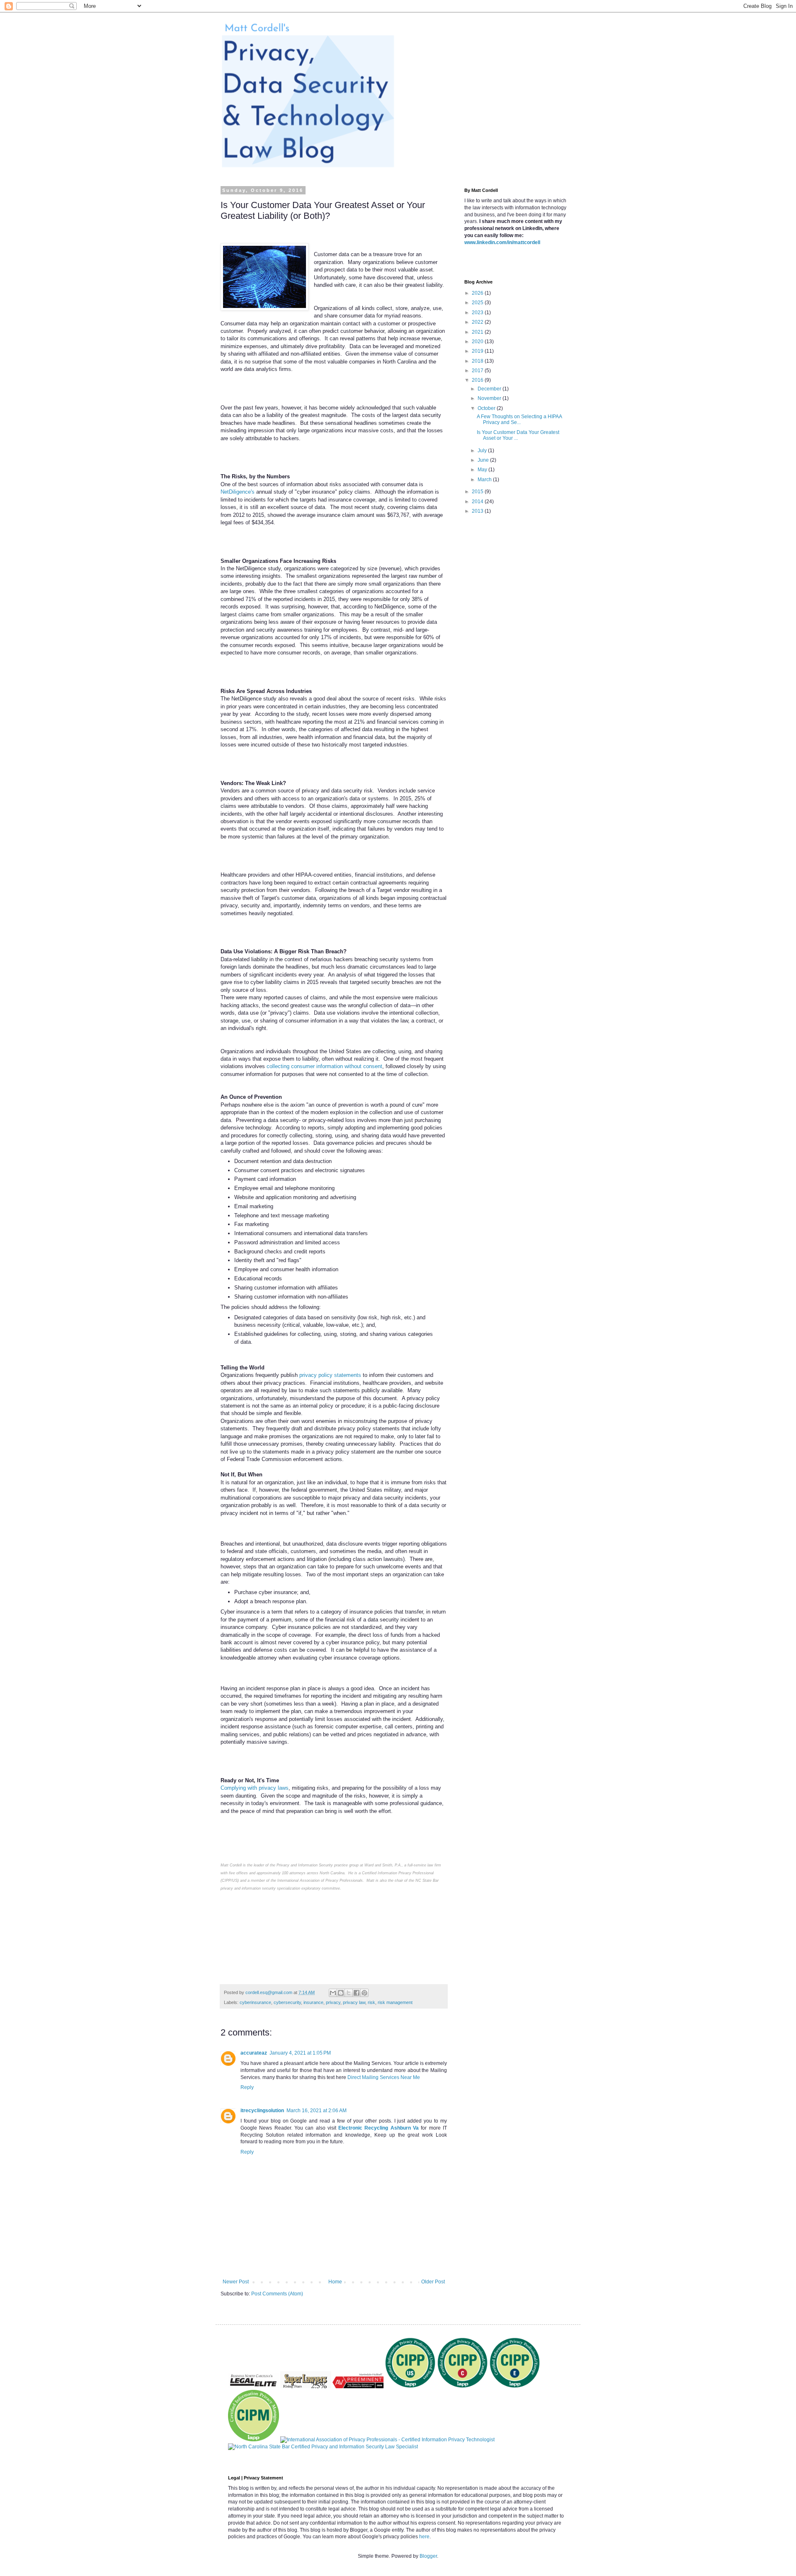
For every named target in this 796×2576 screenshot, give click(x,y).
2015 (478, 492)
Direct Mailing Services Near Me (384, 2077)
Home (335, 2282)
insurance (313, 2002)
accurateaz (254, 2053)
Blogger (428, 2556)
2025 (478, 303)
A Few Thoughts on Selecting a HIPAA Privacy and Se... (519, 419)
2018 (478, 361)
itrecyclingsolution (262, 2111)
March (485, 480)
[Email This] (333, 1993)
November (490, 398)
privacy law (354, 2002)
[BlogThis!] (341, 1993)
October (487, 408)
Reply (247, 2087)
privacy (333, 2002)
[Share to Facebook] (357, 1993)
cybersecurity (287, 2002)
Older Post (433, 2282)
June (484, 460)
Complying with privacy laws (255, 1788)
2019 (478, 351)
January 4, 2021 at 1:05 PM (300, 2053)
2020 (478, 342)
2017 (478, 371)
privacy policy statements (330, 1375)
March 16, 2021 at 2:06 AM (317, 2111)
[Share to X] (349, 1993)
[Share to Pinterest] (364, 1993)
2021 (478, 332)
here (424, 2537)
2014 (478, 502)
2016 (478, 380)
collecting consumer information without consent (324, 1066)
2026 (478, 293)
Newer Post (236, 2282)
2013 (478, 511)
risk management (395, 2002)
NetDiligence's (238, 492)
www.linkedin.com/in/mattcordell (502, 242)
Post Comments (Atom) (277, 2294)
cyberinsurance (255, 2002)
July (483, 451)
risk (371, 2002)
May (483, 470)
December (490, 389)
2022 (478, 322)
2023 (478, 313)
